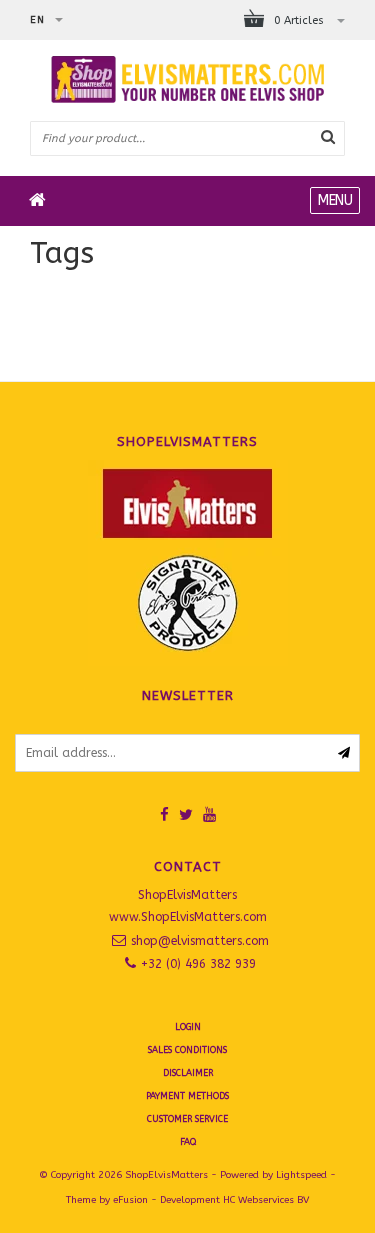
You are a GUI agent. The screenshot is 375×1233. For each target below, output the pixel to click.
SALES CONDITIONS (187, 1050)
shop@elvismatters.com (200, 941)
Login (188, 1027)
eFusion (130, 1200)
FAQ (188, 1142)
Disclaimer (188, 1073)
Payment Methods (187, 1096)
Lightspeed (301, 1175)
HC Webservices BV (266, 1200)
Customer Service (187, 1119)
